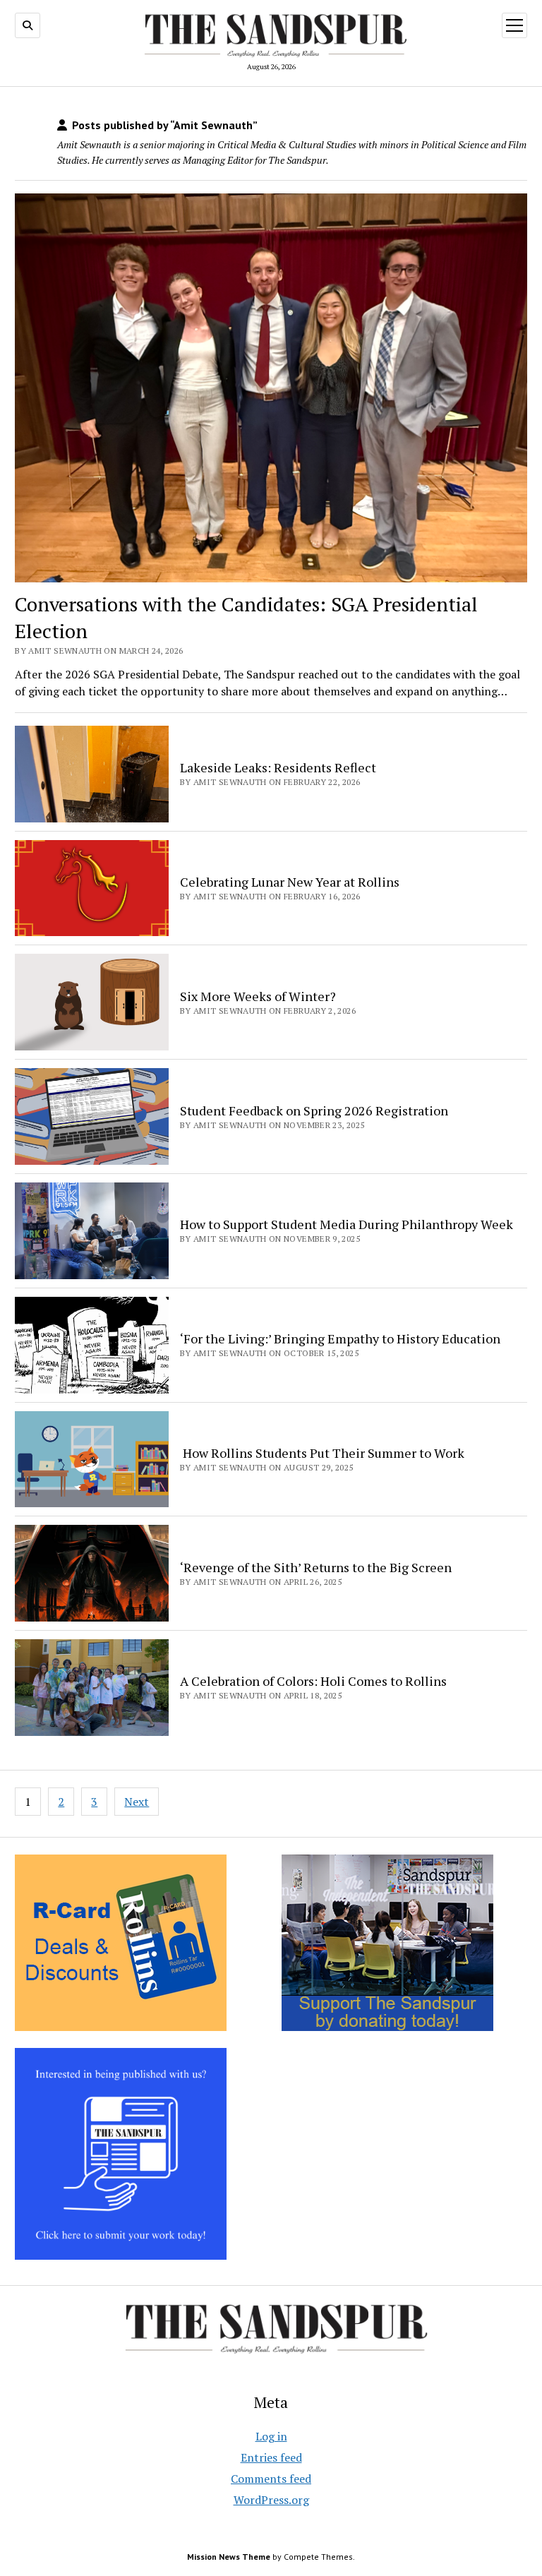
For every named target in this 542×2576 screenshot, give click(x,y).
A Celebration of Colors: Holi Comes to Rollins (313, 1681)
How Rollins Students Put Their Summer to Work (322, 1453)
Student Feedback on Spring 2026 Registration (314, 1110)
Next (137, 1802)
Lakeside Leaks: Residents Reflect (278, 767)
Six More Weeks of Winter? (258, 996)
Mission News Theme (229, 2557)
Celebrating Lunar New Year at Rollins (290, 882)
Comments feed (271, 2479)
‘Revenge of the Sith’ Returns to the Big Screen (316, 1567)
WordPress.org (271, 2500)
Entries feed (271, 2457)
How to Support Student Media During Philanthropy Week (347, 1224)
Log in (271, 2436)
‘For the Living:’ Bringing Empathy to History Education (340, 1338)
